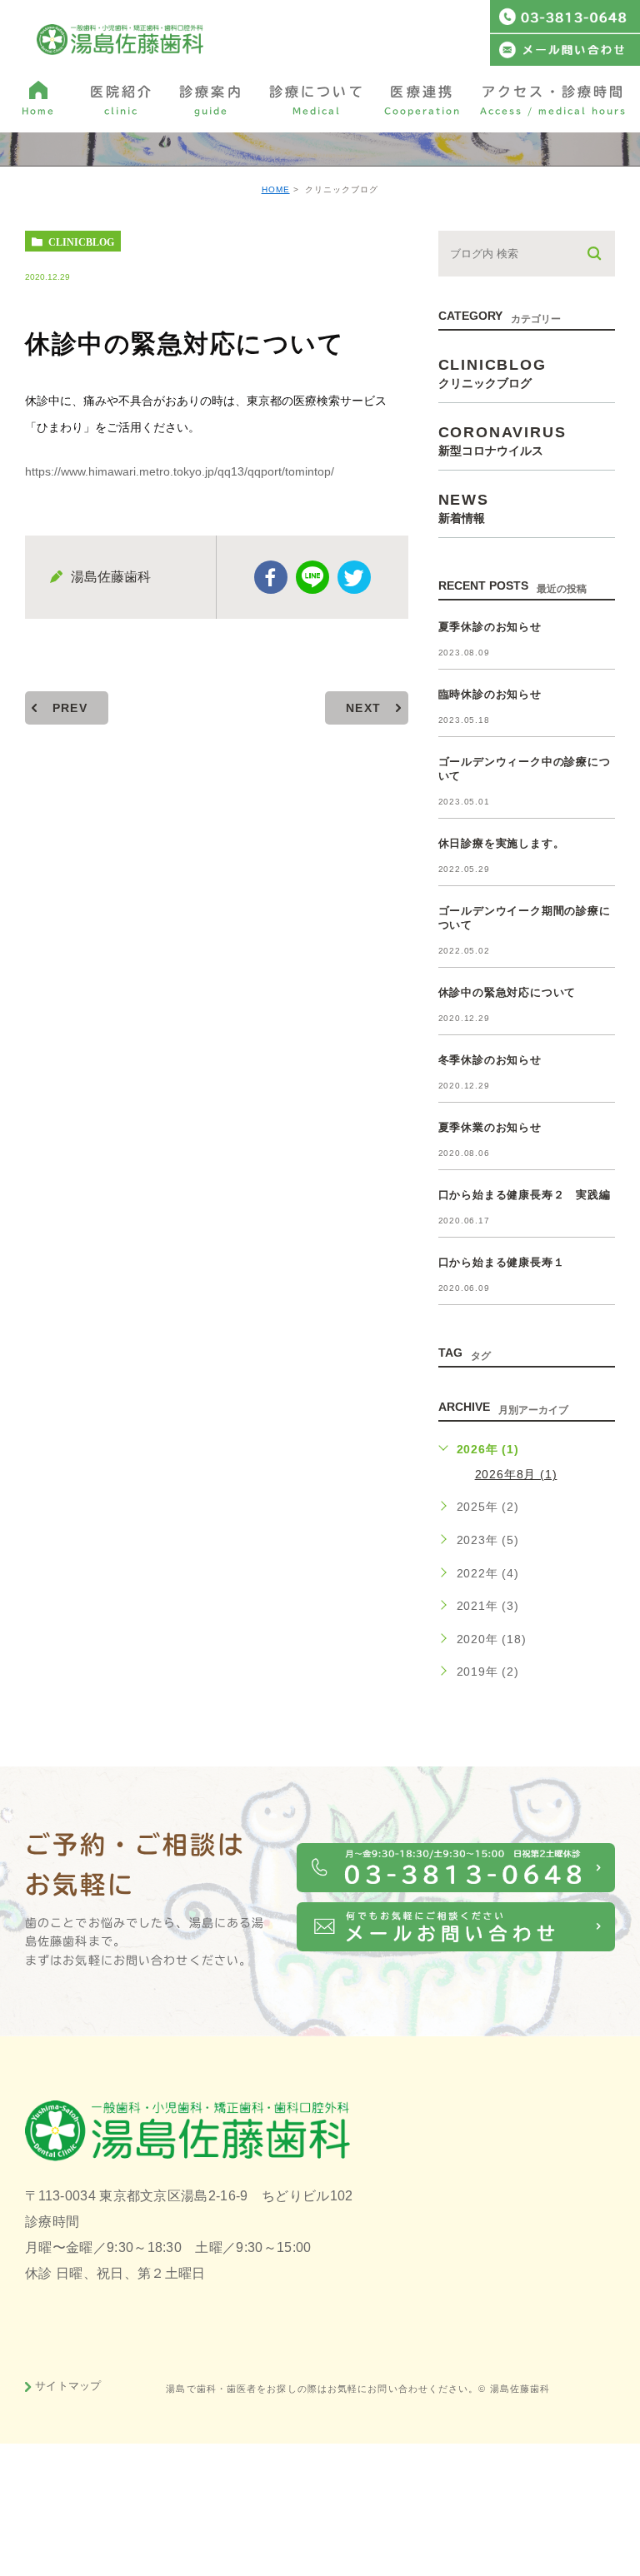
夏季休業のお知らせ (490, 1127)
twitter (354, 577)
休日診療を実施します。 (502, 843)
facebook (271, 577)
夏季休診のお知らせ (490, 627)
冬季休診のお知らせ (490, 1060)
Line (312, 577)
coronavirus (502, 440)
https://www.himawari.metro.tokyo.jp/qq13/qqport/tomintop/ (180, 471)
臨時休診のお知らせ (490, 694)
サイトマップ (68, 2386)
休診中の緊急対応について (507, 992)
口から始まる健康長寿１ (502, 1262)
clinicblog (81, 242)
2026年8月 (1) (516, 1474)
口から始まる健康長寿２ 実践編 (525, 1195)
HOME (276, 189)
